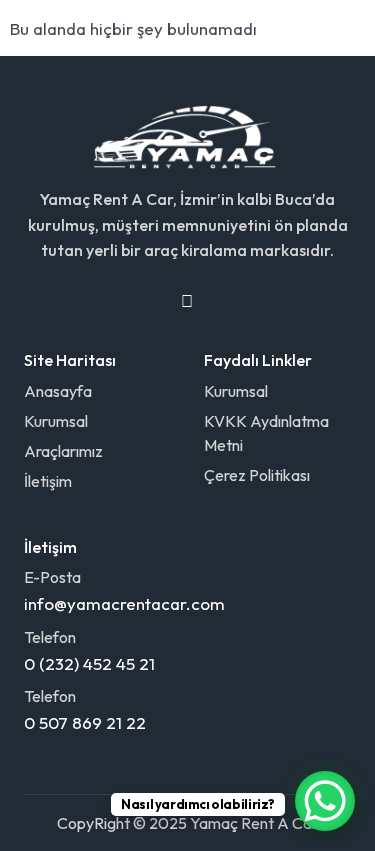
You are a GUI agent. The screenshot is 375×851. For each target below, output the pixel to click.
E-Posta (52, 577)
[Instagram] (187, 301)
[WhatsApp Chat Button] (325, 801)
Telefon (50, 637)
